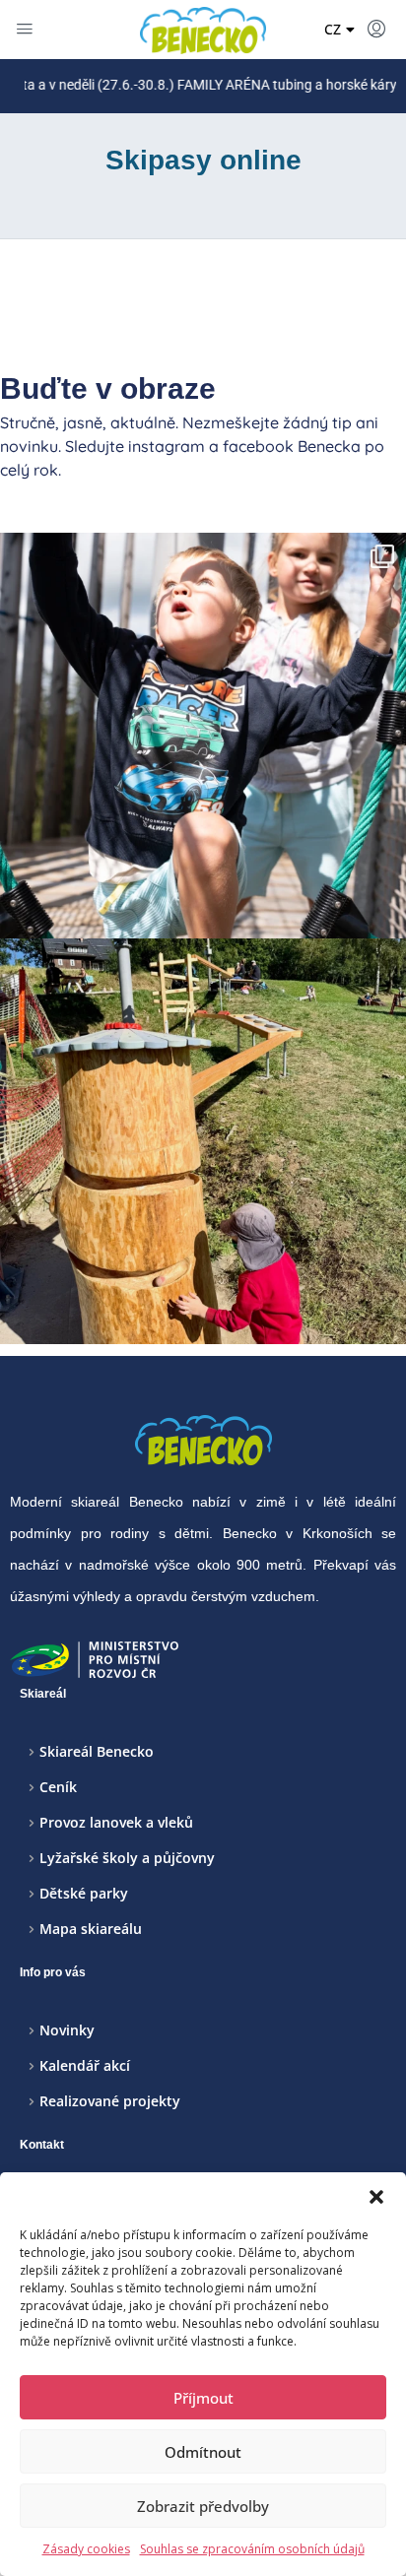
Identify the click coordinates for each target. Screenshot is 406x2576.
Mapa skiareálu (91, 1869)
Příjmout (203, 2398)
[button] (376, 2197)
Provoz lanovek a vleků (116, 1763)
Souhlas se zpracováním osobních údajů (252, 2549)
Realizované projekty (110, 2042)
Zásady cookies (86, 2549)
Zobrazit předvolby (203, 2506)
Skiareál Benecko (97, 1692)
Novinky (67, 1971)
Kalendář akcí (85, 2006)
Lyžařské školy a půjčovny (127, 1799)
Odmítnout (203, 2452)
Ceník (58, 1728)
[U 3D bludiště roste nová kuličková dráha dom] (203, 1082)
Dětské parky (84, 1834)
